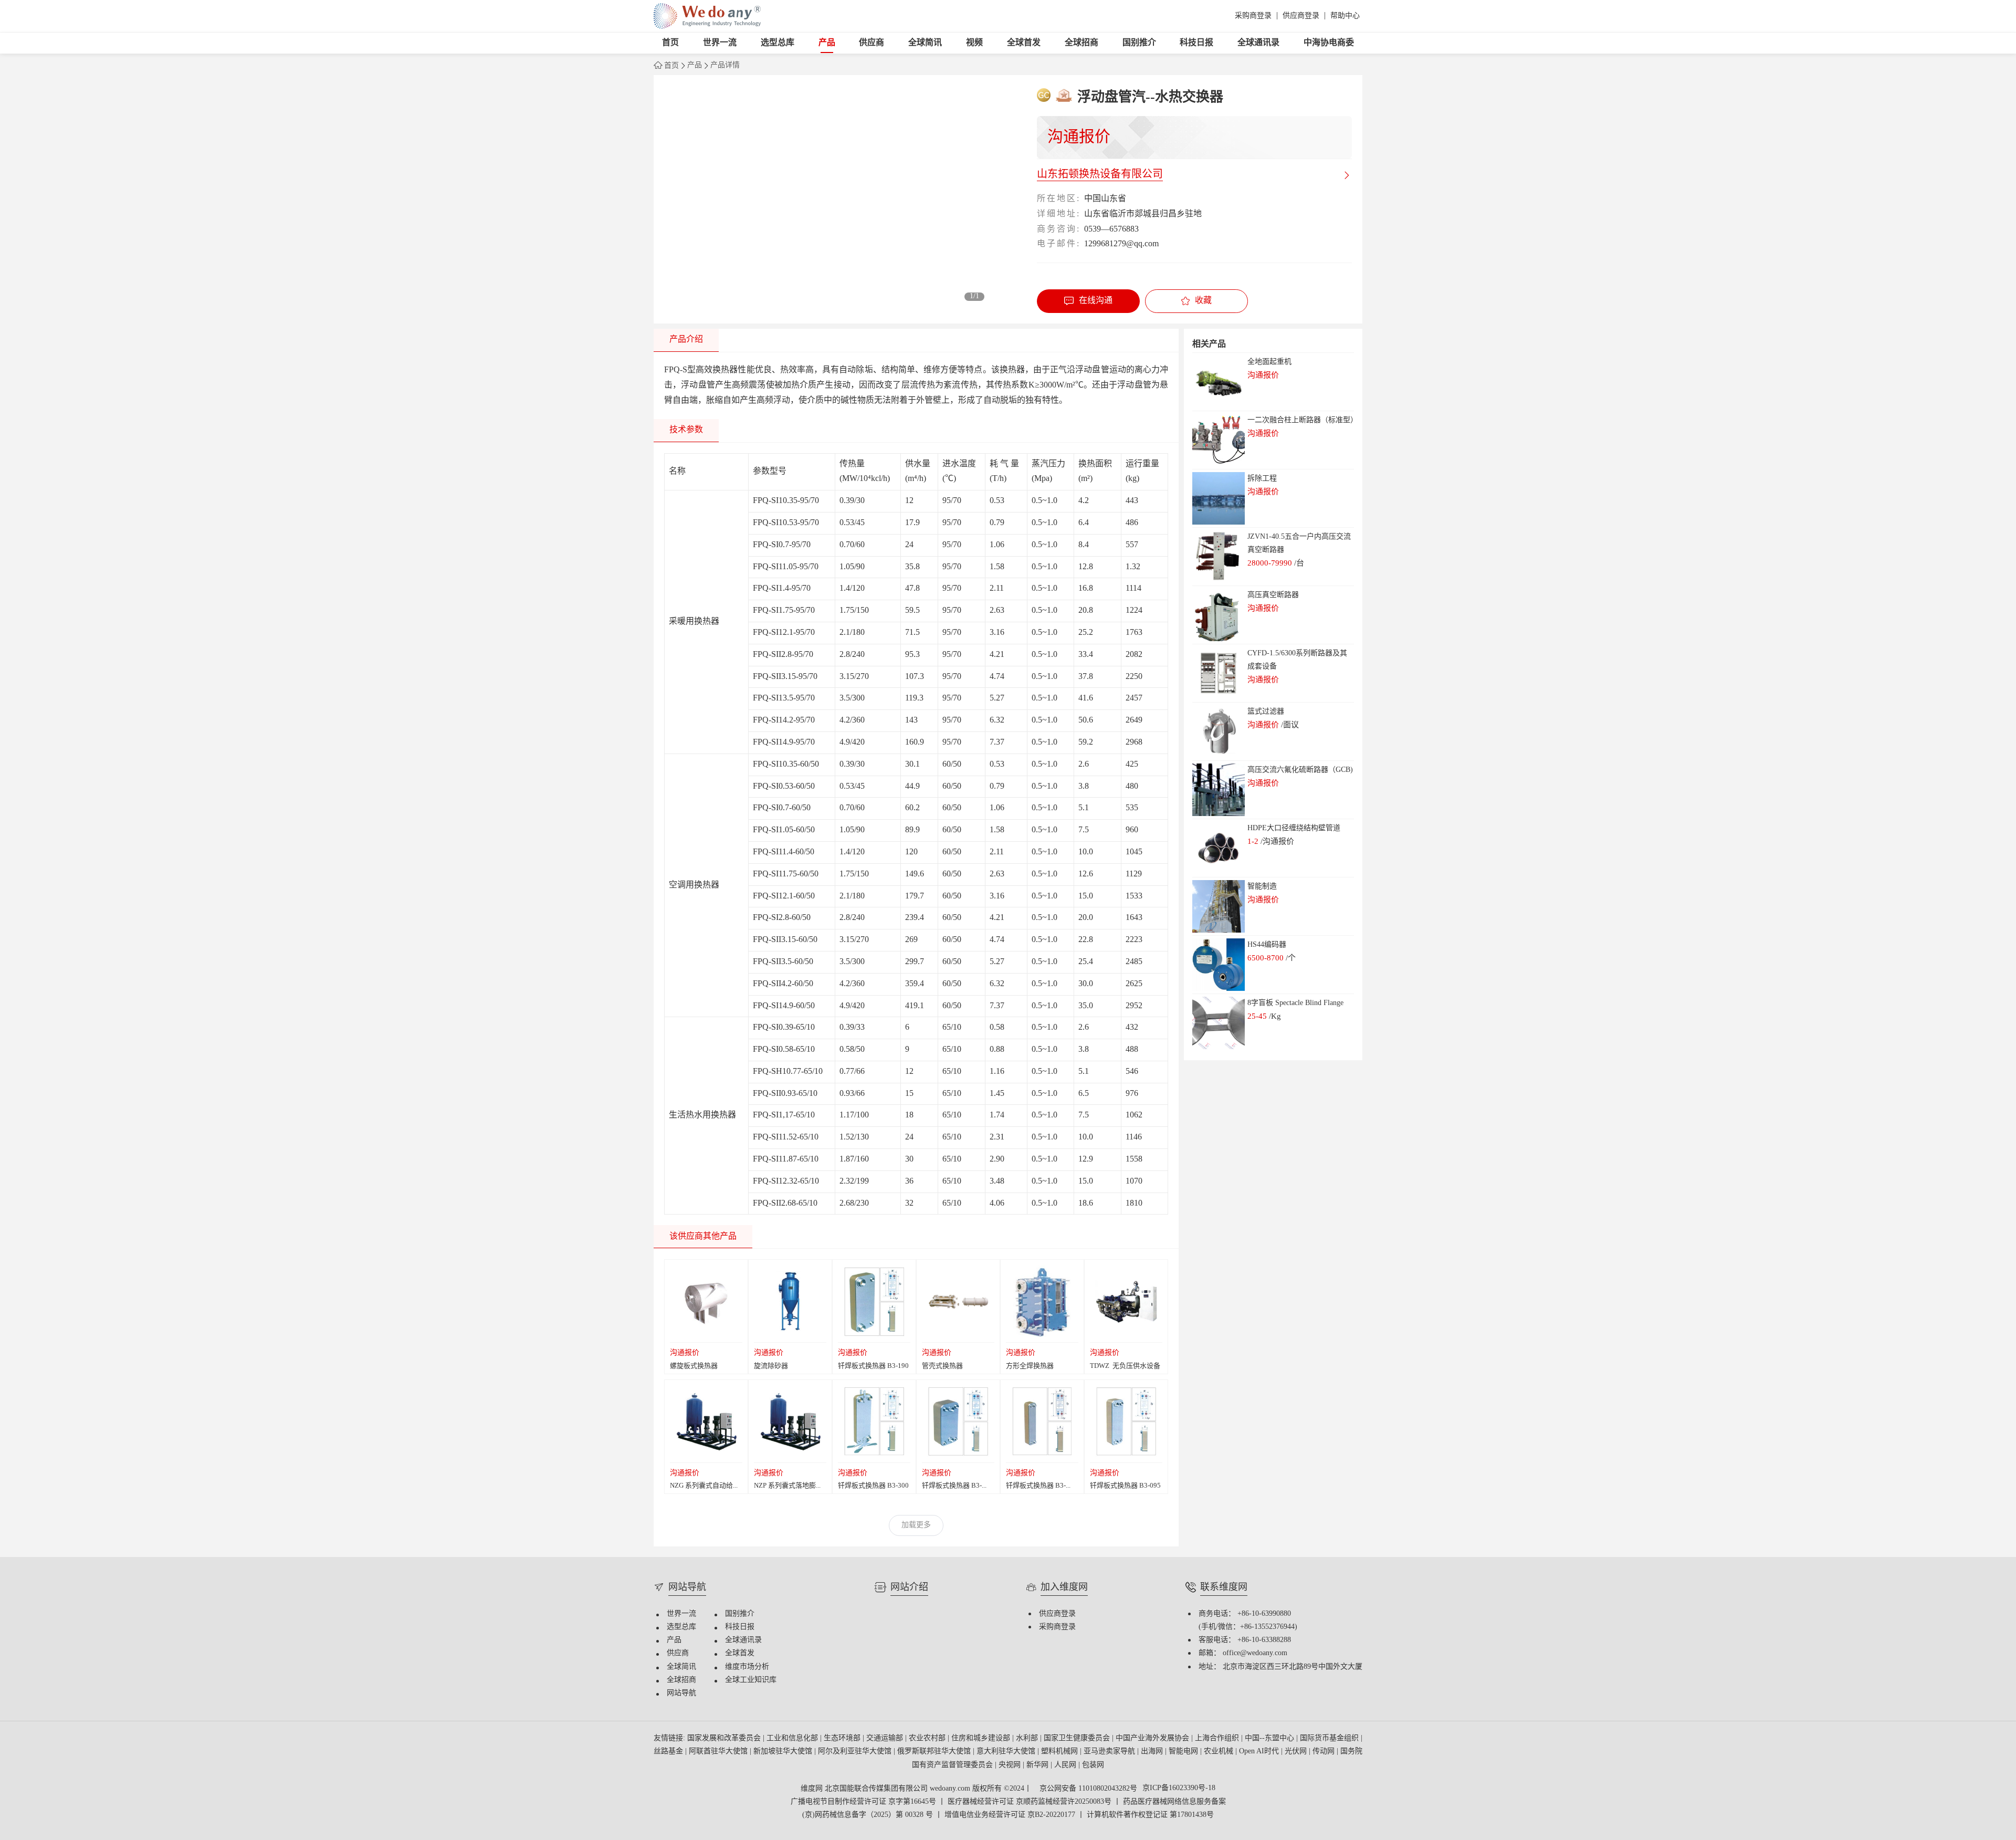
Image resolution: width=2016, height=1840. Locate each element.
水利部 (1028, 1738)
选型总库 (778, 43)
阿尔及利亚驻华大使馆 (856, 1752)
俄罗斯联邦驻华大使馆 (935, 1752)
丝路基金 (669, 1752)
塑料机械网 (1060, 1752)
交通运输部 (886, 1738)
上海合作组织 (1218, 1738)
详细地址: (1058, 214)
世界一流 (720, 43)
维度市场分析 (747, 1667)
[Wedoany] (707, 16)
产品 (827, 43)
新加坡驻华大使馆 (784, 1752)
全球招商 (1081, 43)
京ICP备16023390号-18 (1179, 1789)
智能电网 (1184, 1752)
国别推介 (1139, 43)
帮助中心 (1345, 16)
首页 (670, 43)
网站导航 (681, 1693)
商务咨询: (1058, 229)
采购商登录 (1253, 16)
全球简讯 (925, 43)
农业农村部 (928, 1738)
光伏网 (1297, 1752)
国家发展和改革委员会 (725, 1738)
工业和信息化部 (793, 1738)
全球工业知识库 (751, 1680)
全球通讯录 (1258, 43)
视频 (974, 43)
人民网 (1066, 1765)
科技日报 (1196, 43)
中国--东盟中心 (1270, 1738)
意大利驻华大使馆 (1007, 1752)
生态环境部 (843, 1738)
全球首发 (1024, 43)
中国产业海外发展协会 (1153, 1738)
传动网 (1325, 1752)
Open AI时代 (1260, 1752)
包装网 (1093, 1765)
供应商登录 (1301, 16)
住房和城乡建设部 (982, 1738)
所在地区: (1058, 199)
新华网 (1038, 1765)
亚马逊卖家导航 (1110, 1752)
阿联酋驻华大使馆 (719, 1752)
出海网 (1153, 1752)
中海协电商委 (1329, 43)
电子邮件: (1058, 244)
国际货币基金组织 (1330, 1738)
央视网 (1011, 1765)
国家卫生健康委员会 (1078, 1738)
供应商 (871, 43)
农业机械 (1220, 1752)
